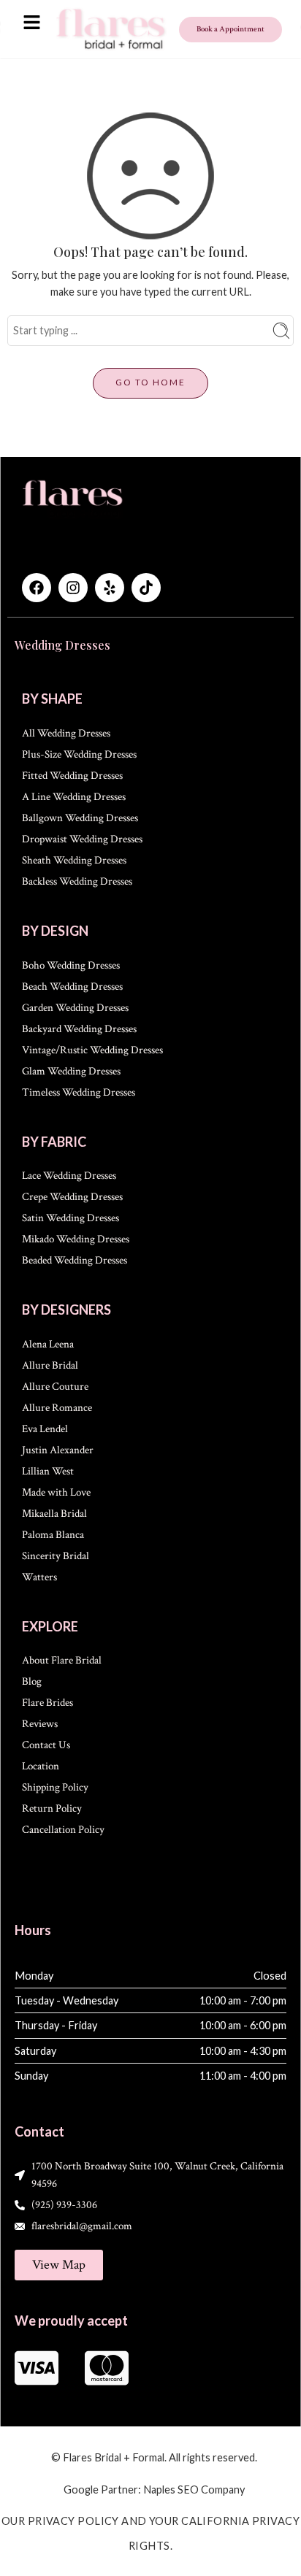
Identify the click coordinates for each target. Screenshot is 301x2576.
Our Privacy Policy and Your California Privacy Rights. (150, 2533)
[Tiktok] (146, 588)
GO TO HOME (150, 382)
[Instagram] (73, 588)
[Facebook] (37, 588)
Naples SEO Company (194, 2490)
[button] (31, 23)
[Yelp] (110, 588)
